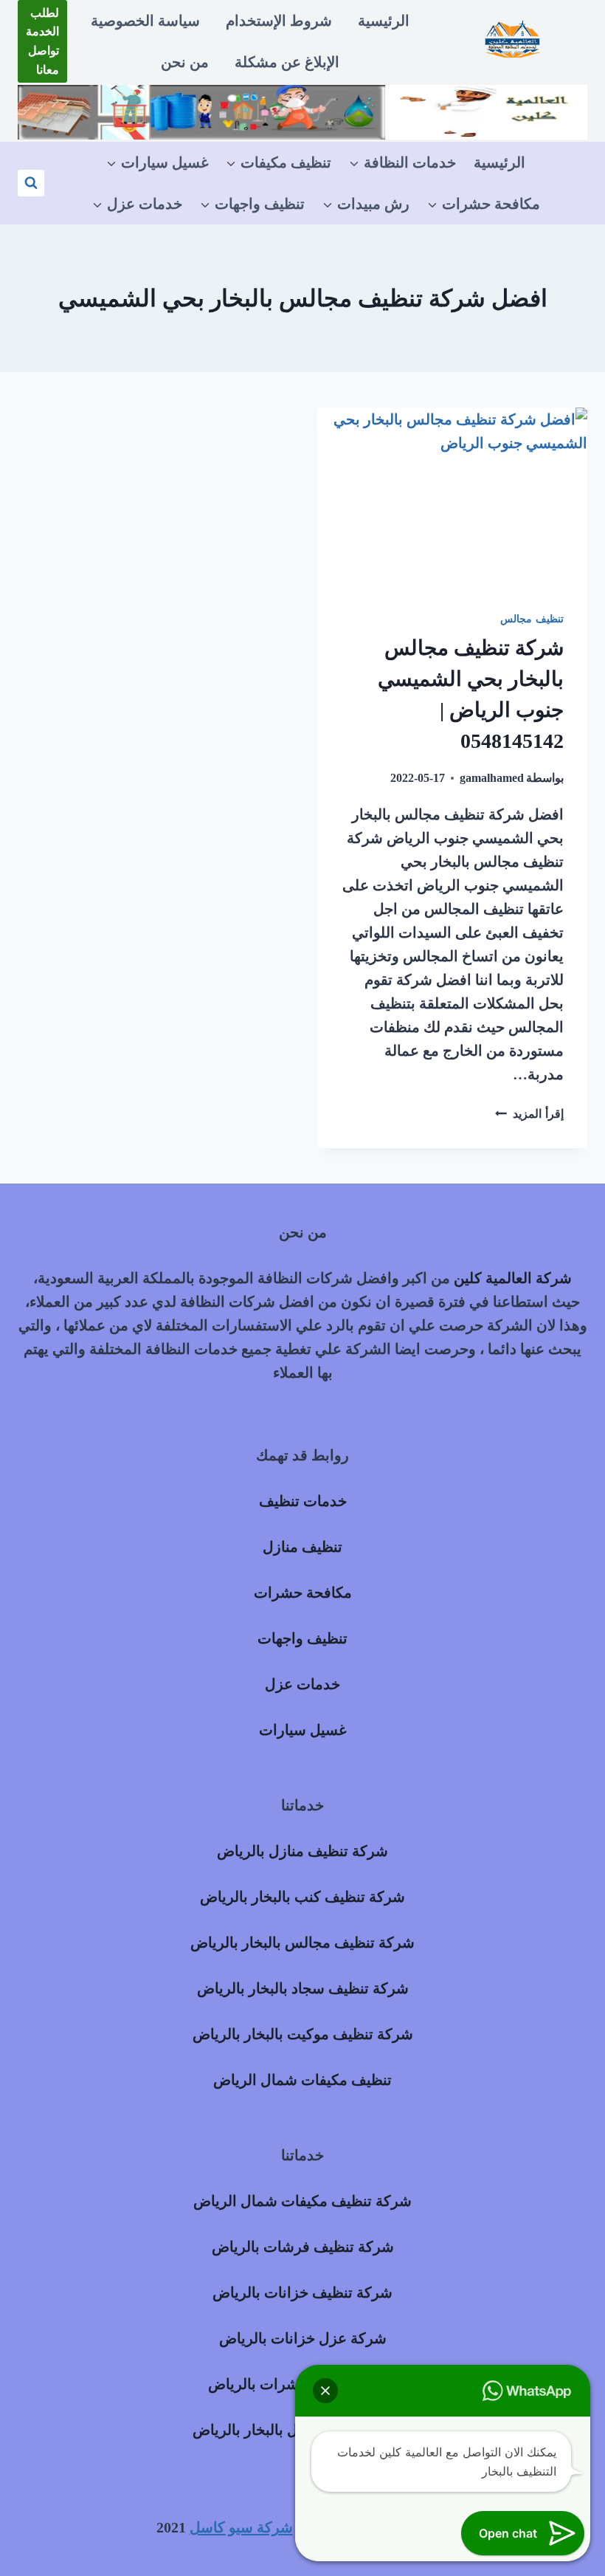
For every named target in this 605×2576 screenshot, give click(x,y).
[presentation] (452, 498)
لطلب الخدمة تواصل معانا (42, 41)
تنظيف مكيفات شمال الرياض (302, 2080)
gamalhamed (492, 778)
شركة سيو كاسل (241, 2527)
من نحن (185, 62)
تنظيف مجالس (532, 619)
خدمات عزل (302, 1684)
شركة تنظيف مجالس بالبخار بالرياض (302, 1943)
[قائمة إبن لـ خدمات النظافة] (402, 162)
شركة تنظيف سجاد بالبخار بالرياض (303, 1988)
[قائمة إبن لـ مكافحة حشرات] (484, 204)
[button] (325, 2391)
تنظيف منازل (302, 1547)
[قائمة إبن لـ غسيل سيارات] (157, 162)
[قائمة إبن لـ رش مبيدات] (366, 204)
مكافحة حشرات (303, 1593)
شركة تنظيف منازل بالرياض (302, 1851)
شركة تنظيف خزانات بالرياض (302, 2292)
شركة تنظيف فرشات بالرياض (303, 2247)
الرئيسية (384, 21)
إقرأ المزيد (529, 1114)
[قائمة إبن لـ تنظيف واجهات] (252, 204)
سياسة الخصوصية (145, 21)
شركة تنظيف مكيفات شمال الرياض (302, 2201)
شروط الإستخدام (279, 21)
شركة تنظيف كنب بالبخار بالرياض (302, 1897)
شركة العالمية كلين (513, 1278)
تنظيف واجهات (302, 1638)
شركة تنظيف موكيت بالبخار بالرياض (303, 2034)
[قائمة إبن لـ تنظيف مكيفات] (279, 162)
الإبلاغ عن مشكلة (287, 62)
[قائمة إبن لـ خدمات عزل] (137, 204)
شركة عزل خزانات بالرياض (303, 2338)
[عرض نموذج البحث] (31, 183)
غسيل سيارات (302, 1730)
